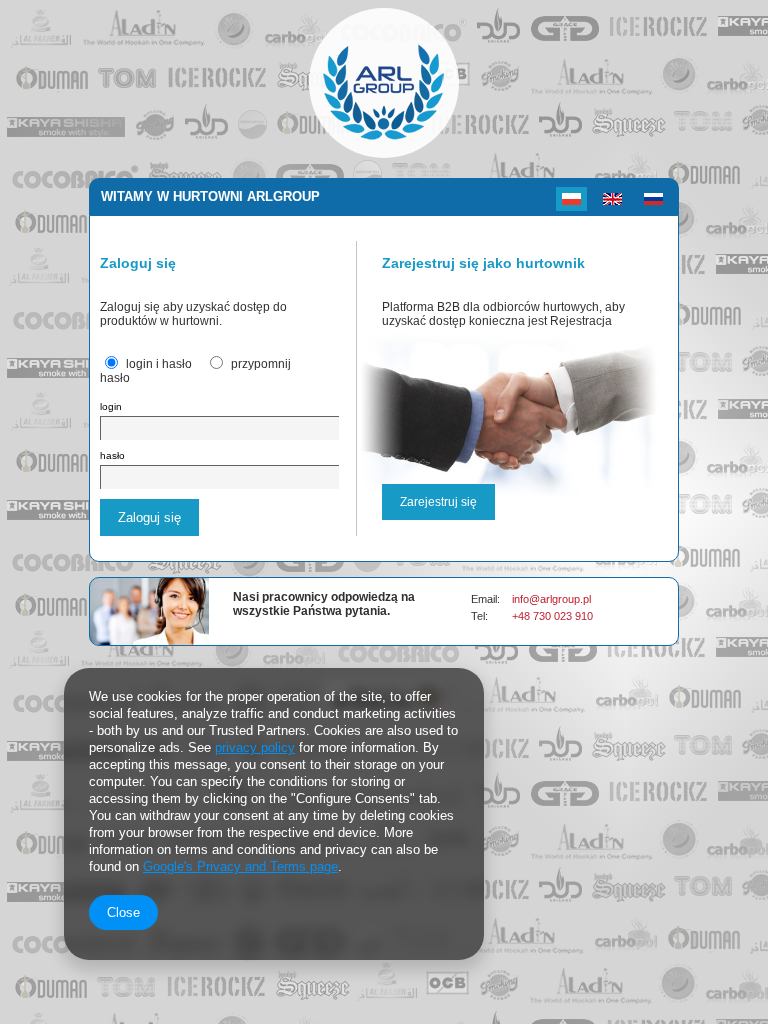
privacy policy (255, 747)
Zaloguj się (149, 517)
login (111, 406)
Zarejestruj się (438, 502)
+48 (522, 616)
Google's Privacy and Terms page (240, 866)
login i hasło (159, 364)
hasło (112, 455)
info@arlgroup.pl (551, 599)
